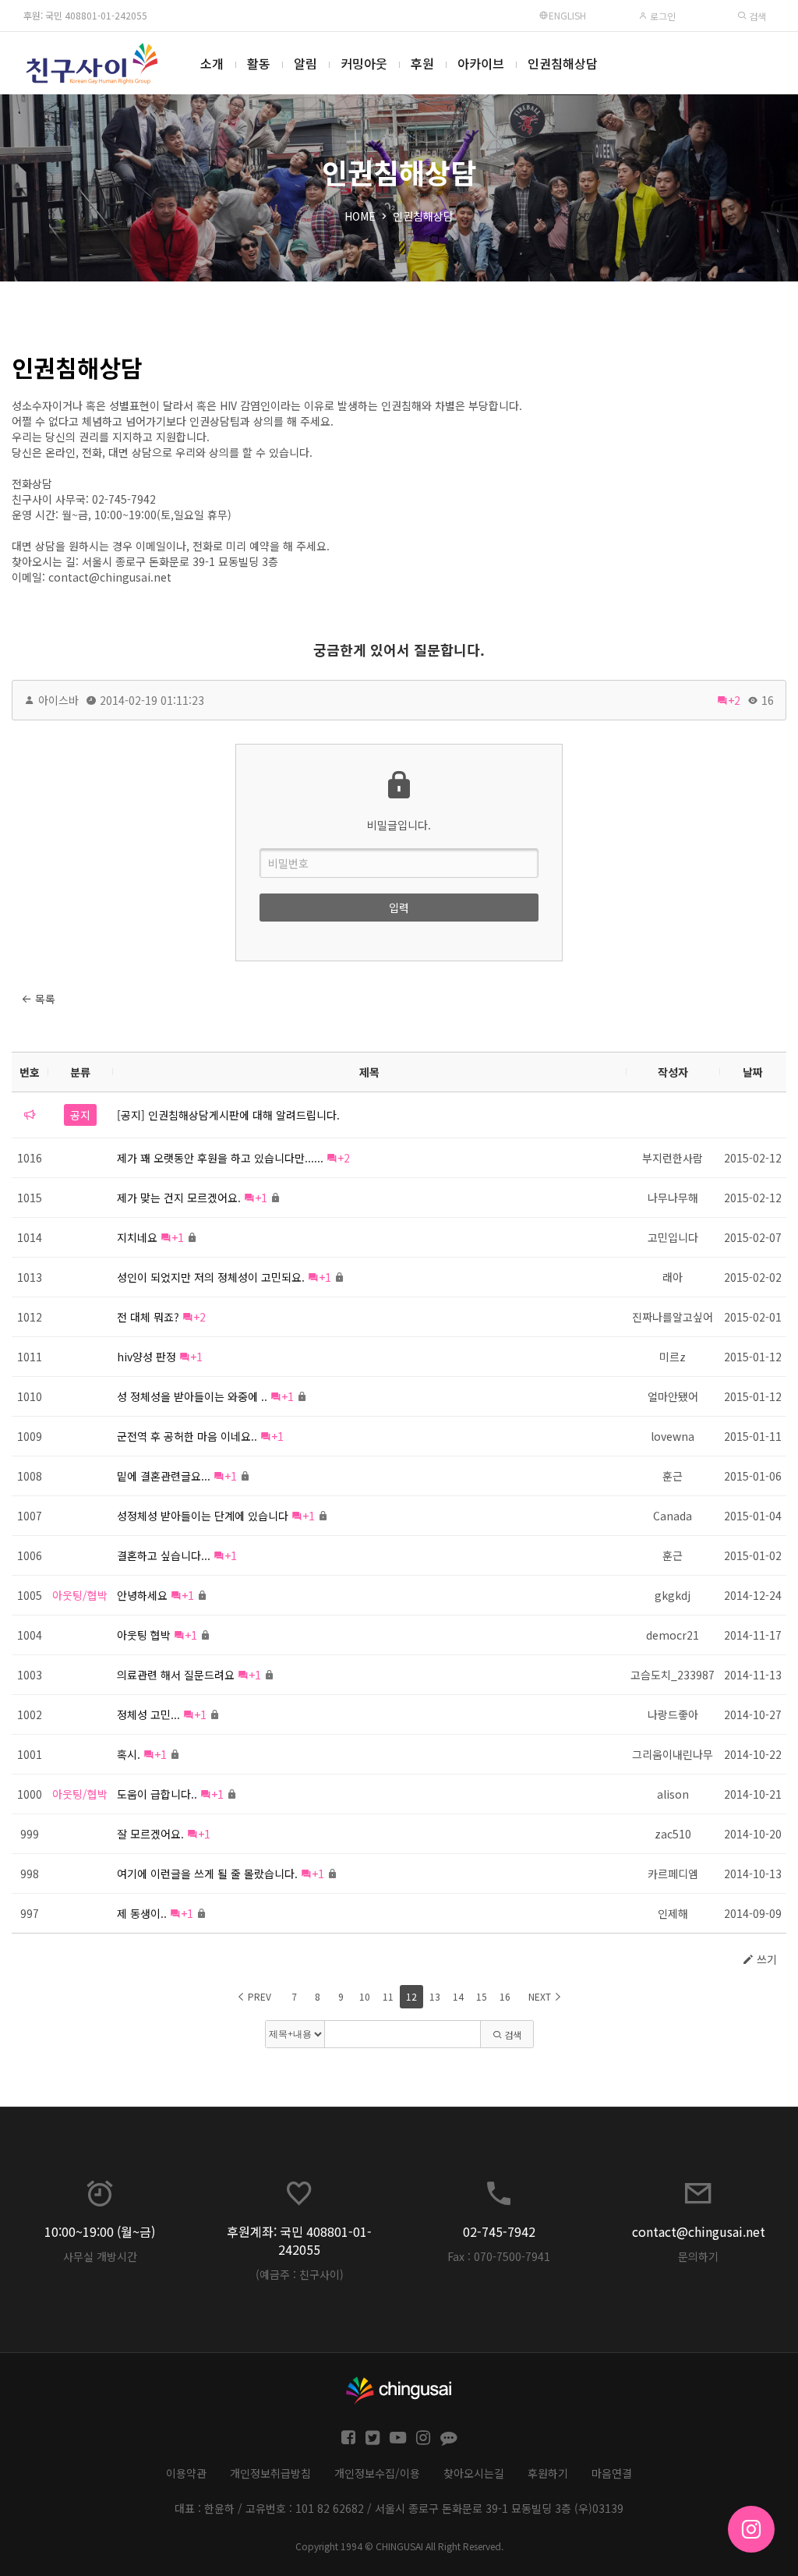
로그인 (662, 16)
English (567, 15)
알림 (305, 63)
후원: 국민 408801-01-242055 (85, 15)
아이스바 (58, 700)
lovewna (673, 1436)
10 (365, 1996)
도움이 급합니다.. (157, 1794)
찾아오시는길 (474, 2473)
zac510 (673, 1834)
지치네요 (137, 1237)
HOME (360, 216)
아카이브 (481, 63)
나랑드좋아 (673, 1714)
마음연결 (612, 2473)
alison (673, 1794)
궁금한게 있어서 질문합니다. (399, 649)
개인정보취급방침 (270, 2473)
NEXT (541, 1996)
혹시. (129, 1754)
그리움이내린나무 (673, 1754)
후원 (422, 63)
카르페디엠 (673, 1874)
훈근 (673, 1476)
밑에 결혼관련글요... (164, 1476)
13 (435, 1996)
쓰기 (765, 1959)
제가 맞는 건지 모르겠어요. (179, 1198)
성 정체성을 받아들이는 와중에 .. (192, 1396)
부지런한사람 (673, 1158)
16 (505, 1996)
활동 (259, 63)
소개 (212, 63)
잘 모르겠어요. (150, 1834)
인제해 (673, 1913)
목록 (44, 999)
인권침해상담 (563, 63)
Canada (673, 1516)
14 (458, 1996)
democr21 (673, 1635)
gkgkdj (673, 1595)
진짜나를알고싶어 (673, 1317)
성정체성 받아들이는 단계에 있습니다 (203, 1516)
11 (388, 1996)
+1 (261, 1198)
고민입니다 (673, 1237)
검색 (756, 16)
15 (482, 1996)
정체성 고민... (148, 1714)
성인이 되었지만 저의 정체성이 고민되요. (211, 1277)
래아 (673, 1277)
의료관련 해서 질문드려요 (176, 1675)
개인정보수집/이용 (377, 2473)
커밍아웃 (364, 63)
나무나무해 (673, 1198)
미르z (673, 1357)
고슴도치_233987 (673, 1675)
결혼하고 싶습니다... (164, 1555)
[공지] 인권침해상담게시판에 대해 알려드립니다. (228, 1115)
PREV (258, 1996)
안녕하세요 (142, 1595)
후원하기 (548, 2473)
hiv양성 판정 (147, 1357)
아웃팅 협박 (144, 1635)
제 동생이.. (142, 1913)
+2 (734, 700)
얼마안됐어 (673, 1396)
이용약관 (186, 2473)
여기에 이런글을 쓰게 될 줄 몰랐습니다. (207, 1874)
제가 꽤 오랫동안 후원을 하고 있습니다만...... (220, 1158)
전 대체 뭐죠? (148, 1317)
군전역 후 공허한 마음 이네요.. (187, 1436)
